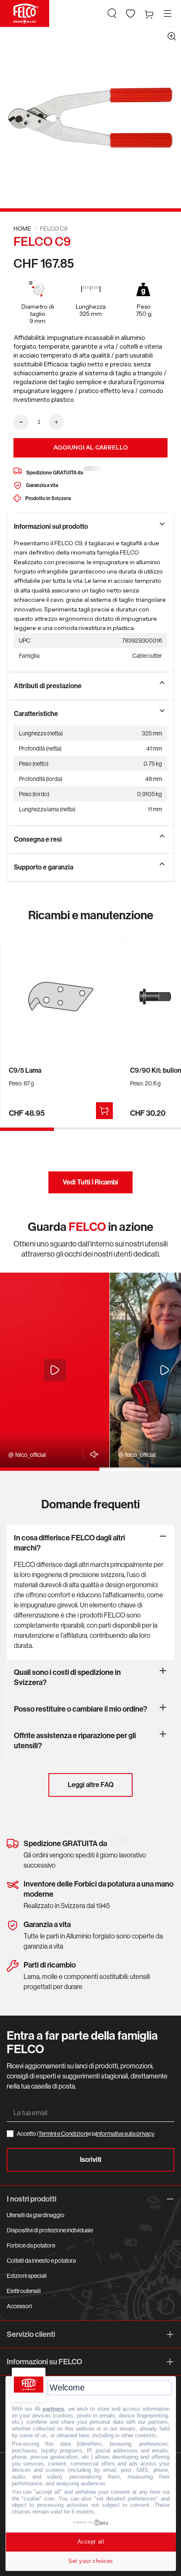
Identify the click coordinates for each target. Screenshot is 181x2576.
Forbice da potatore (31, 2245)
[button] (112, 13)
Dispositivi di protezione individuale (50, 2230)
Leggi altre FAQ (91, 1785)
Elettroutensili (24, 2291)
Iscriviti (91, 2160)
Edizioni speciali (27, 2276)
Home (22, 229)
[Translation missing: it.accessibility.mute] (92, 1454)
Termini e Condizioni (63, 2134)
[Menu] (168, 13)
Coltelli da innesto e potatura (41, 2261)
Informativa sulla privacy (125, 2134)
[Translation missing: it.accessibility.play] (55, 1370)
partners (53, 2409)
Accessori (19, 2306)
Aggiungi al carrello (91, 447)
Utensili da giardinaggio (36, 2215)
